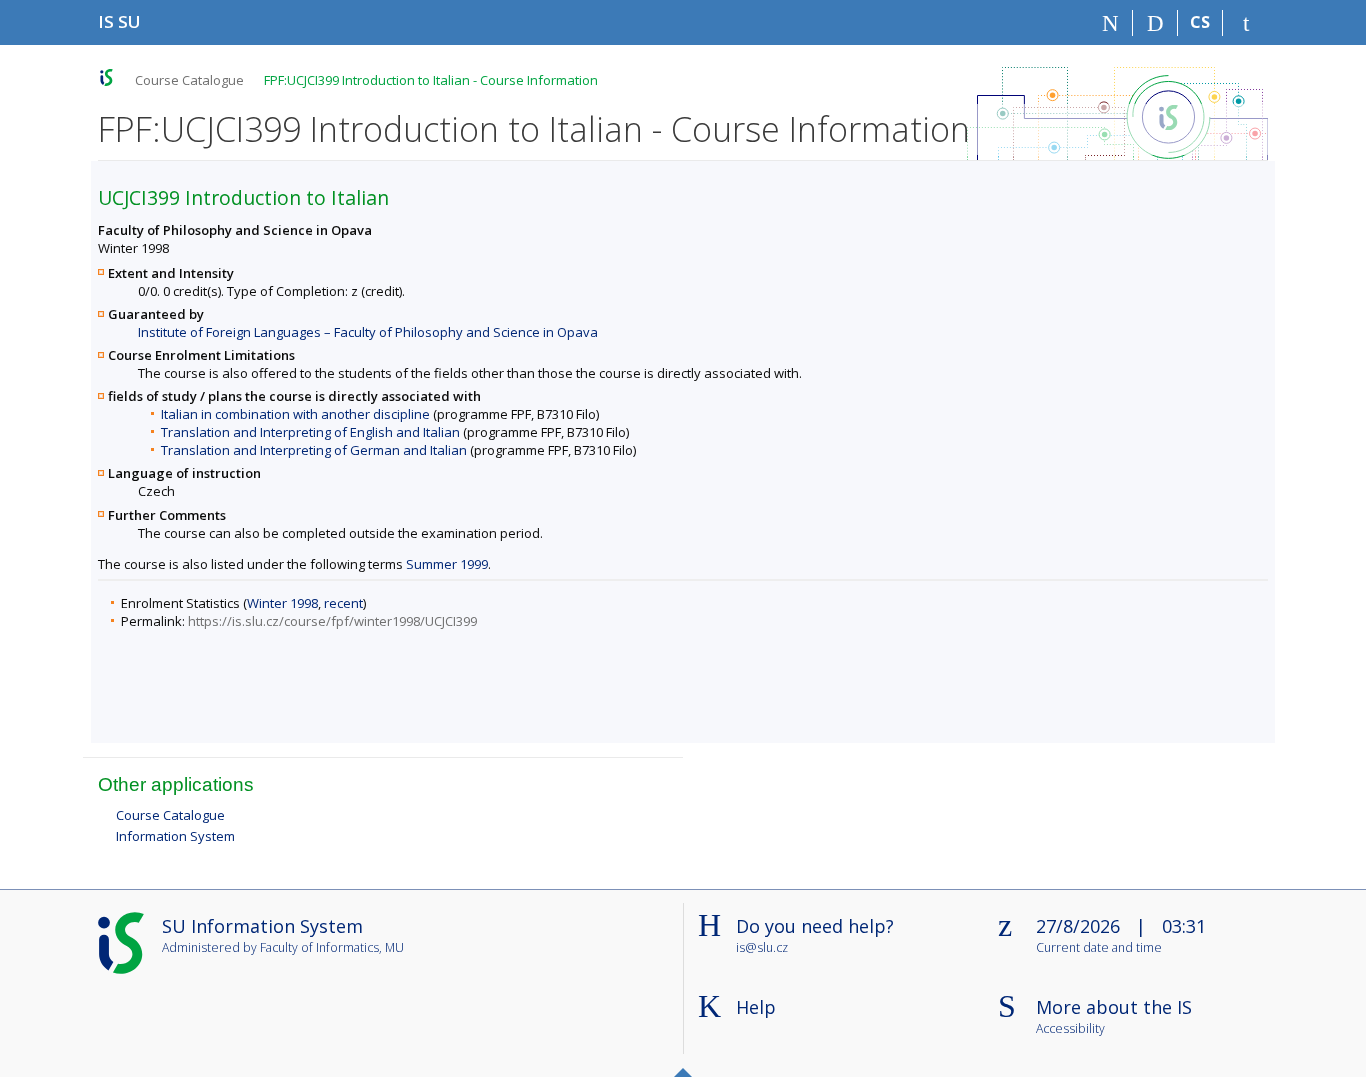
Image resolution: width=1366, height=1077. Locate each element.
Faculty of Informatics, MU (332, 947)
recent (343, 603)
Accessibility (1070, 1029)
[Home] (1110, 23)
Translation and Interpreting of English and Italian (310, 432)
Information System (175, 836)
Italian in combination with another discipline (295, 414)
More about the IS (1114, 1007)
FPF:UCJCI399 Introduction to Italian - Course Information (431, 80)
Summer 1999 (447, 564)
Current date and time (1099, 948)
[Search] (1155, 23)
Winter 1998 (282, 603)
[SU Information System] (106, 77)
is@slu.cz (762, 947)
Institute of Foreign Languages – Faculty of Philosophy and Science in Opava (368, 332)
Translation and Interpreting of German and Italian (314, 450)
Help (756, 1007)
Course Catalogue (189, 80)
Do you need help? (815, 926)
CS (1200, 22)
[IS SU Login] (1245, 23)
